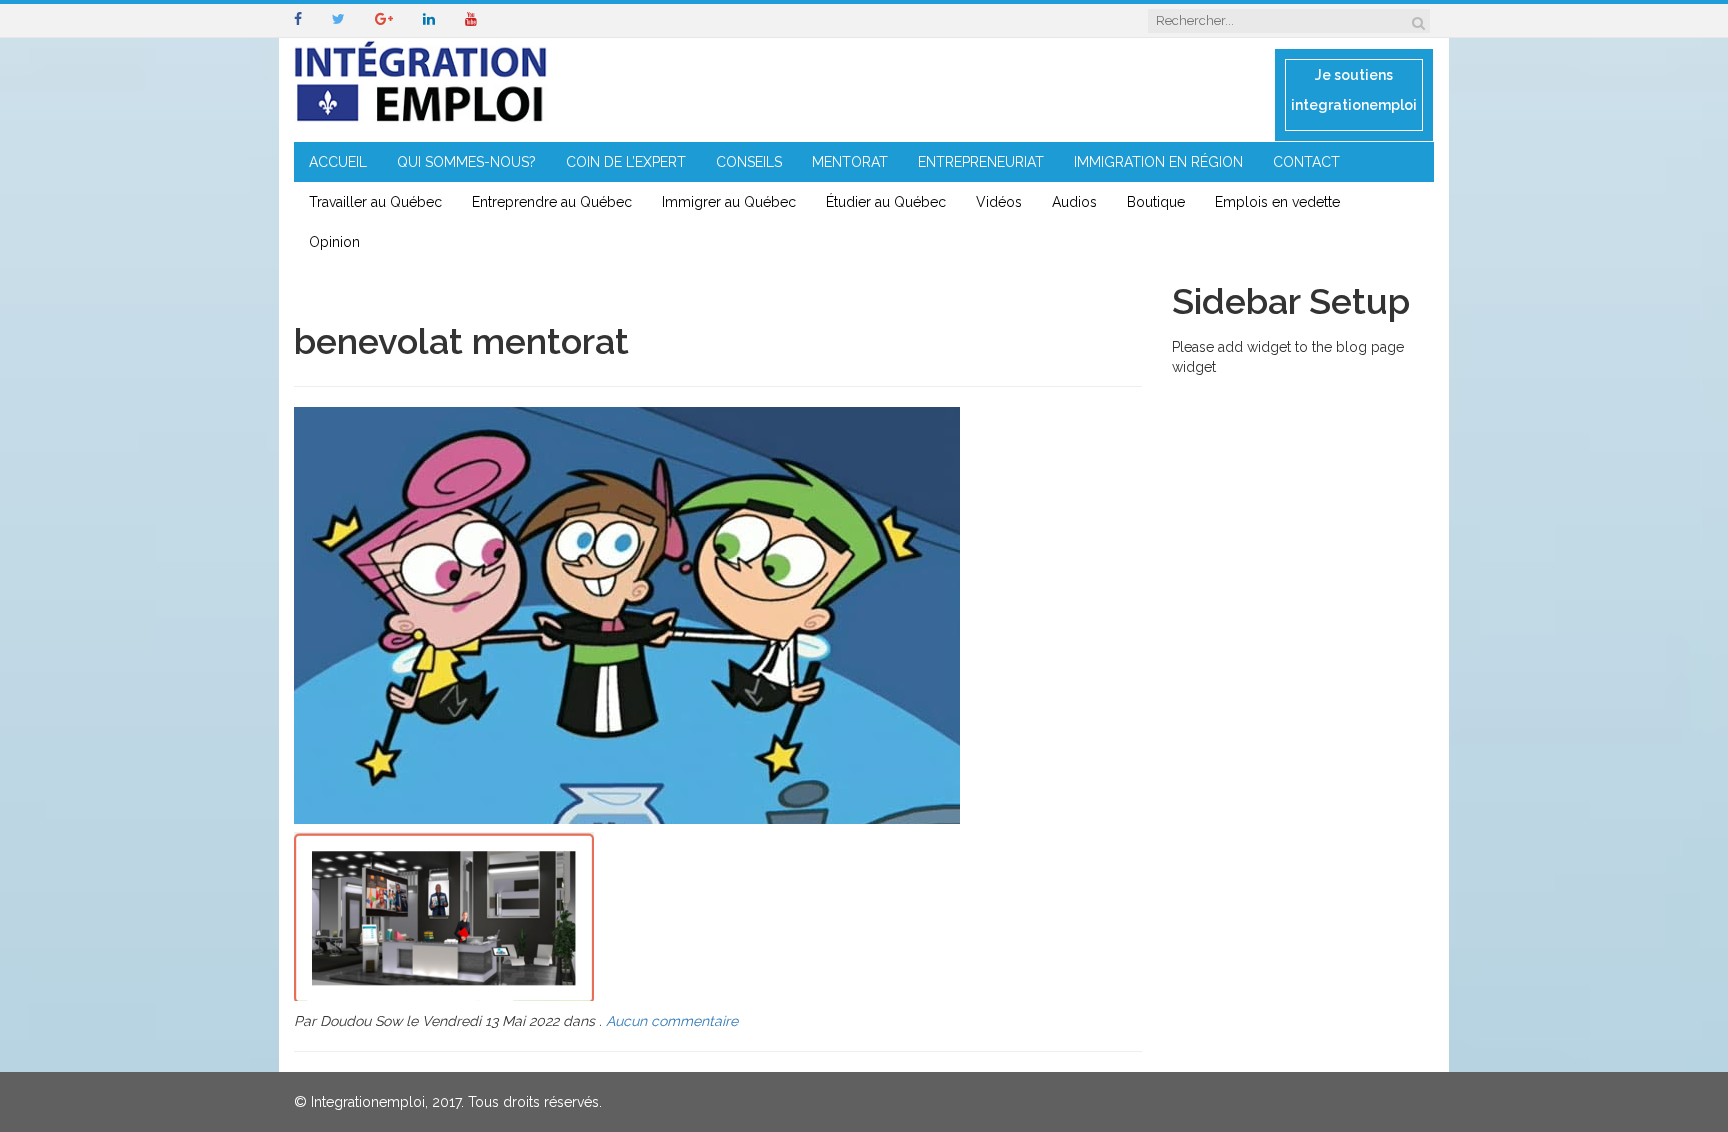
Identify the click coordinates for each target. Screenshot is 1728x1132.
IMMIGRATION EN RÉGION (1158, 162)
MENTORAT (850, 162)
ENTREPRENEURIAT (981, 162)
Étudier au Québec (886, 202)
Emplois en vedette (1277, 202)
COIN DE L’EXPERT (626, 162)
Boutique (1156, 202)
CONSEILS (749, 162)
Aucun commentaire (672, 1021)
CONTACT (1306, 162)
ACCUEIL (338, 162)
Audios (1074, 202)
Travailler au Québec (375, 202)
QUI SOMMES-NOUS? (466, 162)
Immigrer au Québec (729, 202)
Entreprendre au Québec (552, 202)
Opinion (334, 242)
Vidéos (999, 202)
